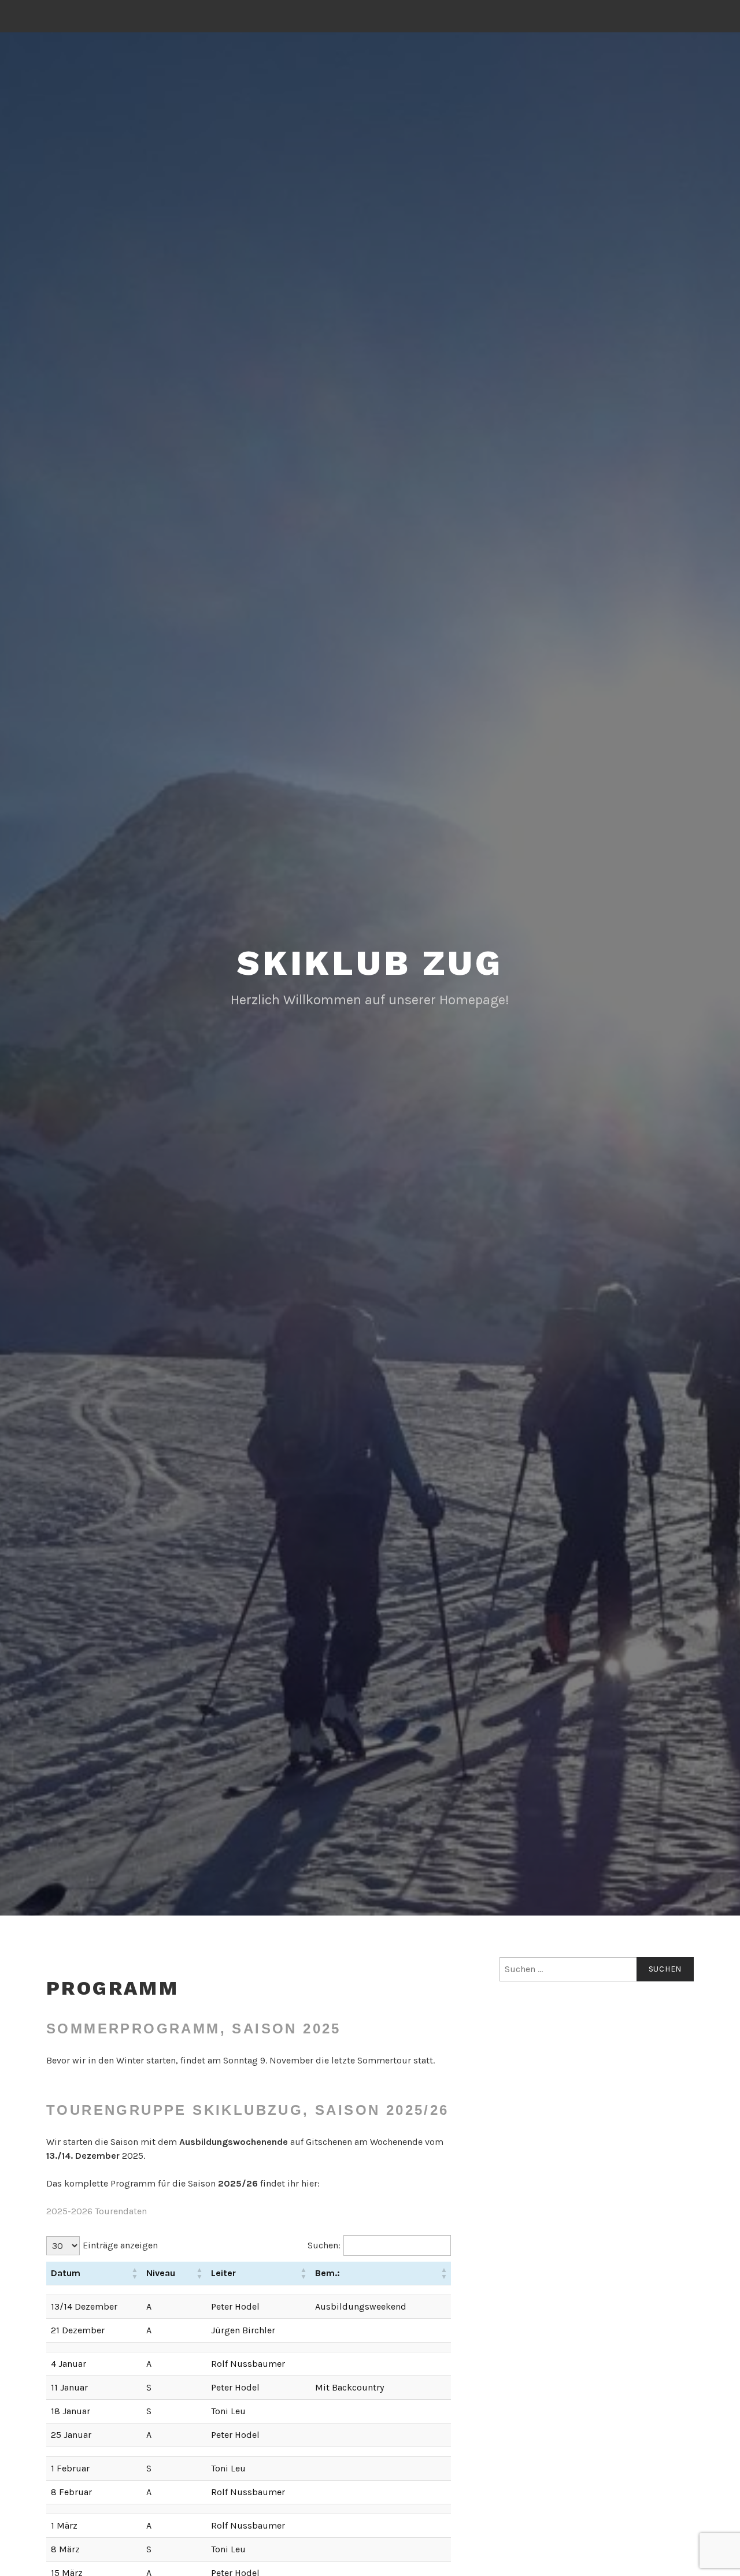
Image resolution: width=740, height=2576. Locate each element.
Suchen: (324, 2245)
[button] (135, 2273)
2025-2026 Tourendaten (97, 2211)
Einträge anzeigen (120, 2245)
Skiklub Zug (370, 963)
